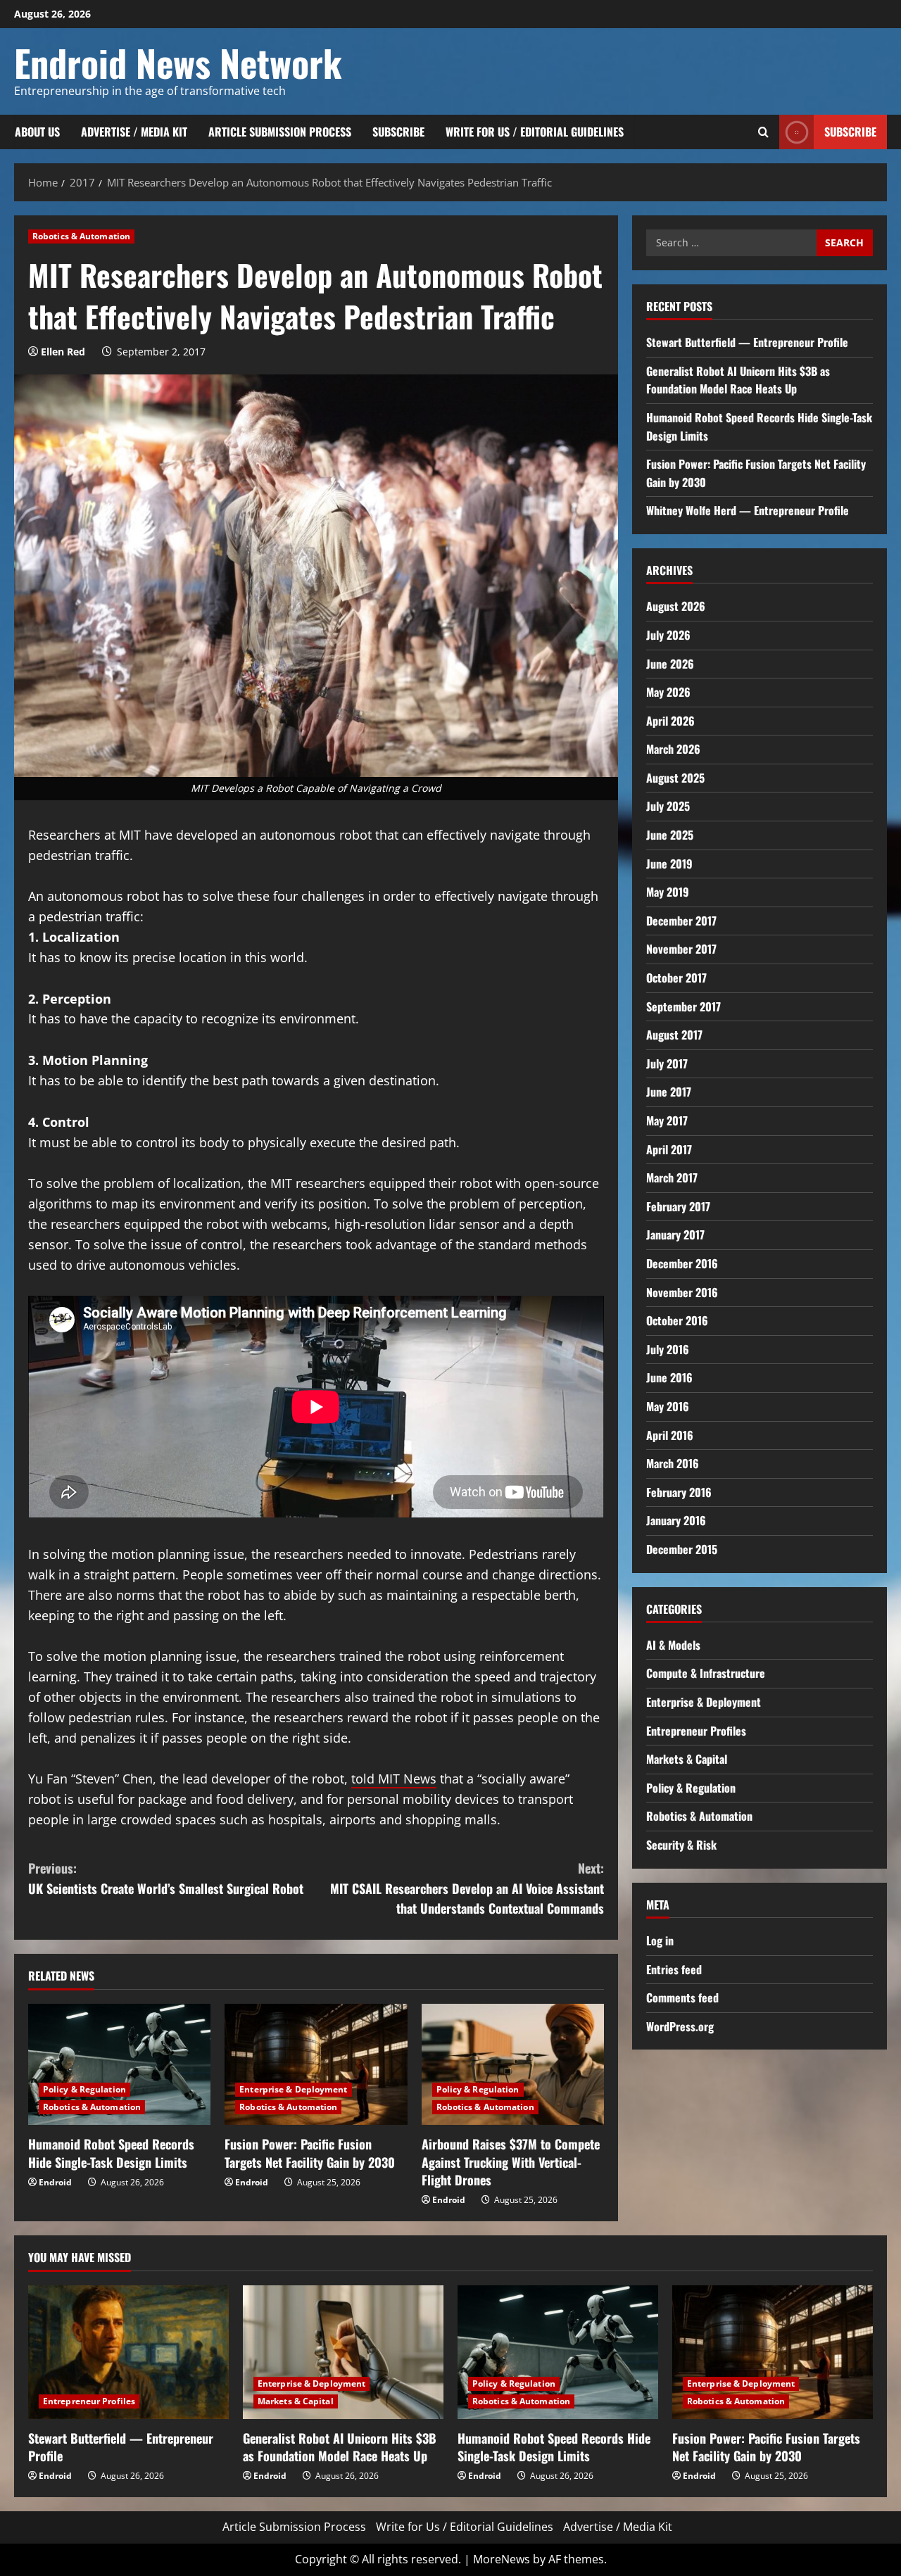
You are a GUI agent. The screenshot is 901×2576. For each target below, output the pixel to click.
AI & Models (673, 1645)
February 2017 (678, 1206)
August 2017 (674, 1035)
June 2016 (669, 1377)
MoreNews (502, 2559)
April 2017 (669, 1149)
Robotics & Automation (81, 236)
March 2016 (673, 1463)
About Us (37, 132)
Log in (660, 1940)
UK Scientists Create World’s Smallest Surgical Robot (166, 1878)
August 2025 (675, 778)
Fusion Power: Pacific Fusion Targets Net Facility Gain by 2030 (310, 2153)
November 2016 (682, 1292)
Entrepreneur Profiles (696, 1731)
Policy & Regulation (84, 2089)
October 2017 (676, 978)
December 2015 (682, 1549)
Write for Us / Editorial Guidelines (535, 132)
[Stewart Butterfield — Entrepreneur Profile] (128, 2352)
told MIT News (394, 1779)
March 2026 (673, 749)
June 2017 (669, 1092)
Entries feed (674, 1969)
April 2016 (670, 1435)
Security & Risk (681, 1845)
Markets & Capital (687, 1759)
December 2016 (682, 1263)
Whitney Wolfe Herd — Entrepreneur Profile (748, 510)
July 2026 (668, 635)
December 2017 (681, 921)
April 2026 (670, 721)
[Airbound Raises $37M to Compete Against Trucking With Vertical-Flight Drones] (513, 2065)
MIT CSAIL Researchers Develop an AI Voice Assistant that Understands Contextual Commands (467, 1888)
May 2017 (667, 1120)
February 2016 (679, 1492)
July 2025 (668, 806)
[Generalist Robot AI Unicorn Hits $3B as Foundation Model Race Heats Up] (343, 2352)
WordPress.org (680, 2026)
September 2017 (683, 1006)
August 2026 (676, 606)
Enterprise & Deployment (293, 2089)
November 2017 (681, 949)
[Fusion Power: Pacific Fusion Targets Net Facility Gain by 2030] (316, 2065)
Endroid (55, 2182)
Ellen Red (63, 352)
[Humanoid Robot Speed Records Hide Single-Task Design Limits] (119, 2065)
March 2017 (672, 1177)
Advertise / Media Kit (134, 132)
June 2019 (669, 864)
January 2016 (676, 1520)
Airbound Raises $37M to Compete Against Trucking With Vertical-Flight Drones (511, 2161)
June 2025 (670, 835)
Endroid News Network (178, 62)
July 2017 (667, 1063)
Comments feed (682, 1997)
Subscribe (398, 132)
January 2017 (675, 1235)
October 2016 (677, 1320)
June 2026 (670, 664)
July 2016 (668, 1349)
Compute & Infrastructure (706, 1673)
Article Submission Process (280, 132)
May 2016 (668, 1406)
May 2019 (668, 892)
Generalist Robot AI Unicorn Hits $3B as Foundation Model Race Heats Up (738, 380)
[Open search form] (763, 132)
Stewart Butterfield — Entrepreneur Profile (747, 342)
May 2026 (668, 692)
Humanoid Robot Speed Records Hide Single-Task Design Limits (111, 2153)
